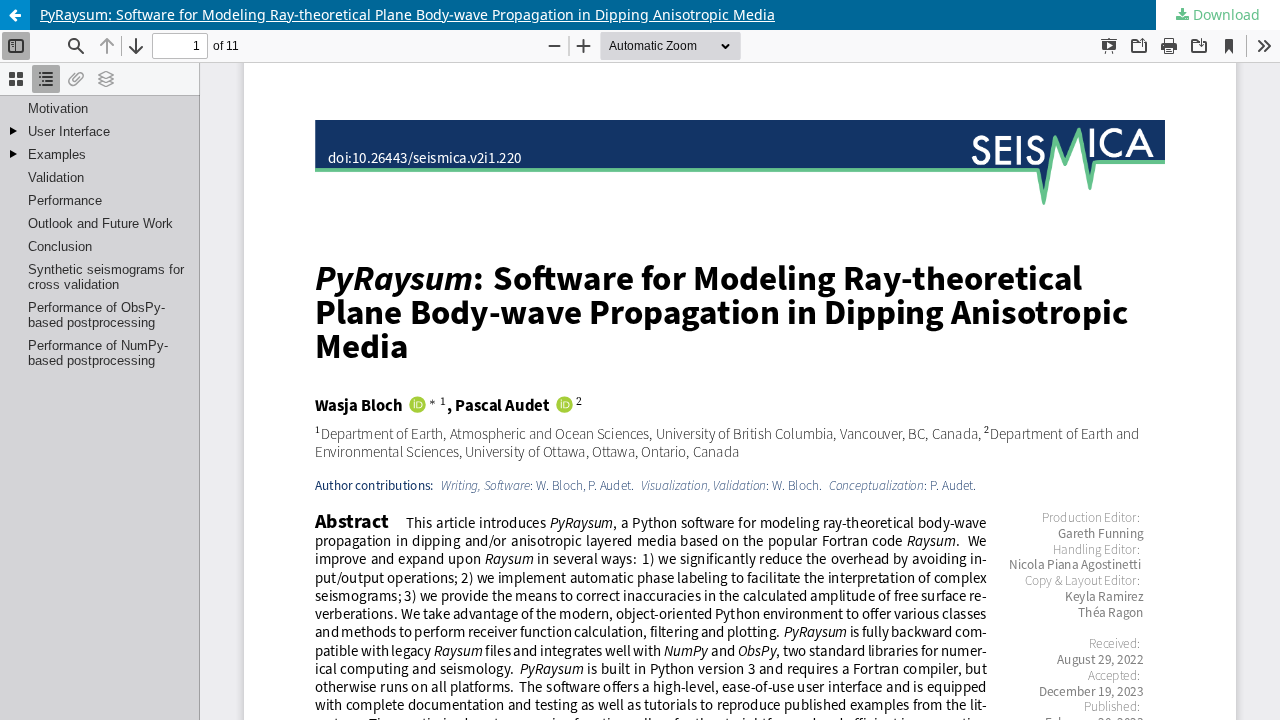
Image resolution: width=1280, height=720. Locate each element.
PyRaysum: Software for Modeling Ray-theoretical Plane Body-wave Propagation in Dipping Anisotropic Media (407, 14)
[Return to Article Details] (15, 15)
